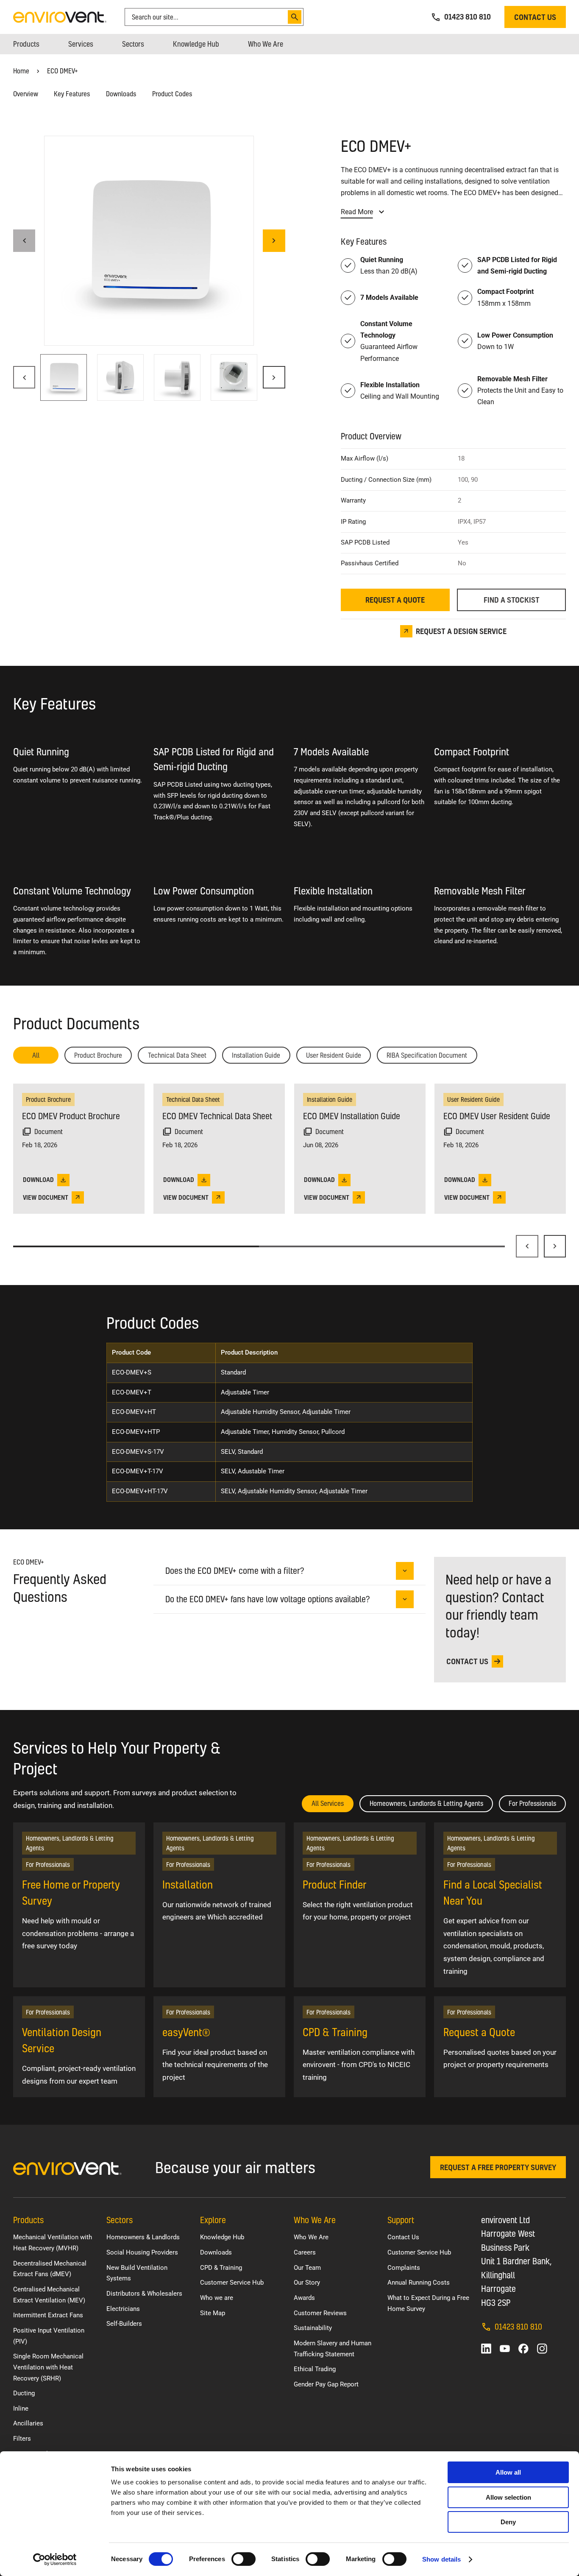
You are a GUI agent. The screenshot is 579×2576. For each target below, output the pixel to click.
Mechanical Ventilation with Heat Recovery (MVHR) (53, 2243)
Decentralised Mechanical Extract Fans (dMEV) (50, 2269)
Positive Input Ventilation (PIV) (49, 2336)
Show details (441, 2559)
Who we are (217, 2298)
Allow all (508, 2472)
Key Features (72, 94)
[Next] (555, 1246)
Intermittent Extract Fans (48, 2315)
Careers (305, 2252)
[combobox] (208, 17)
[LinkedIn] (486, 2349)
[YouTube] (505, 2349)
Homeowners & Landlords (143, 2237)
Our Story (307, 2283)
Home (21, 71)
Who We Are (311, 2237)
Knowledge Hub (222, 2237)
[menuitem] (26, 44)
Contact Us (403, 2237)
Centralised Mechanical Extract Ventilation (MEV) (49, 2295)
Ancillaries (28, 2423)
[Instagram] (542, 2349)
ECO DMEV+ (63, 71)
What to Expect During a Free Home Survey (428, 2303)
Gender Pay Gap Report (326, 2384)
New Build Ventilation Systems (137, 2273)
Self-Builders (124, 2324)
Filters (22, 2439)
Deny (508, 2522)
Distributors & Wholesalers (144, 2294)
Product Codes (172, 94)
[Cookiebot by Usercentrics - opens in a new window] (55, 2559)
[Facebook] (523, 2349)
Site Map (213, 2313)
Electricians (123, 2309)
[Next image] (274, 241)
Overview (26, 94)
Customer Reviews (320, 2313)
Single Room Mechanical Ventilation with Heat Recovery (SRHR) (48, 2367)
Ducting (24, 2393)
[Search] (295, 17)
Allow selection (508, 2497)
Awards (304, 2298)
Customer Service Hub (232, 2283)
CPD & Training (221, 2268)
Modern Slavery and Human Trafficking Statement (333, 2349)
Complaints (404, 2268)
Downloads (121, 94)
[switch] (244, 2559)
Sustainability (313, 2328)
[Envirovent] (60, 16)
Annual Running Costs (419, 2283)
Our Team (307, 2268)
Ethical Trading (315, 2369)
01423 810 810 (518, 2326)
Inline (21, 2408)
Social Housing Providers (142, 2252)
